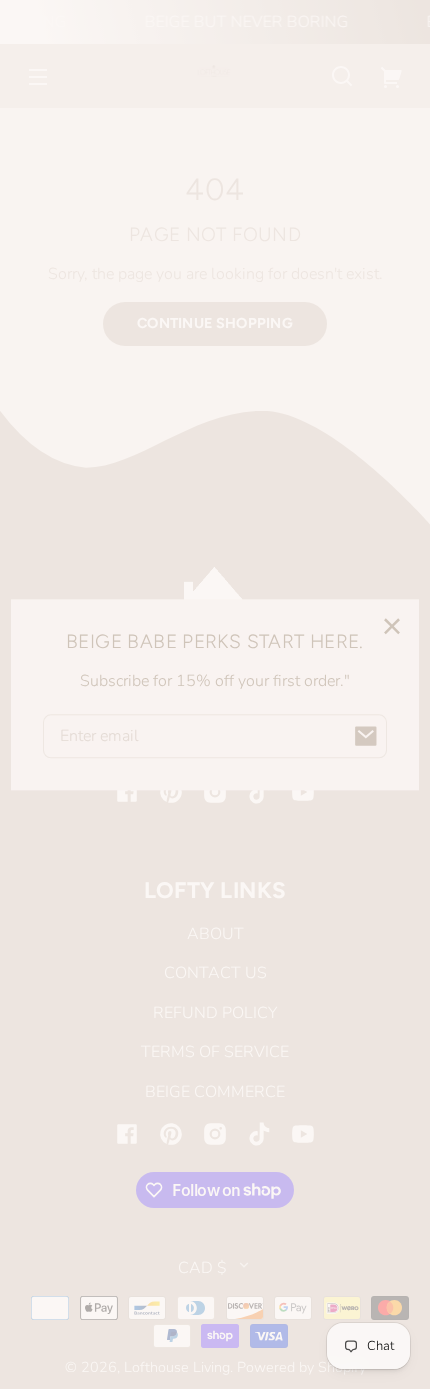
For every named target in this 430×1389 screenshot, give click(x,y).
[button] (342, 76)
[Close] (392, 626)
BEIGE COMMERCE (215, 1092)
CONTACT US (215, 973)
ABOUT (215, 934)
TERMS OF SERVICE (215, 1052)
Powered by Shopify (301, 1367)
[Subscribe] (365, 736)
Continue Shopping (215, 323)
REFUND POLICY (215, 1013)
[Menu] (38, 76)
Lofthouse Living (177, 1367)
